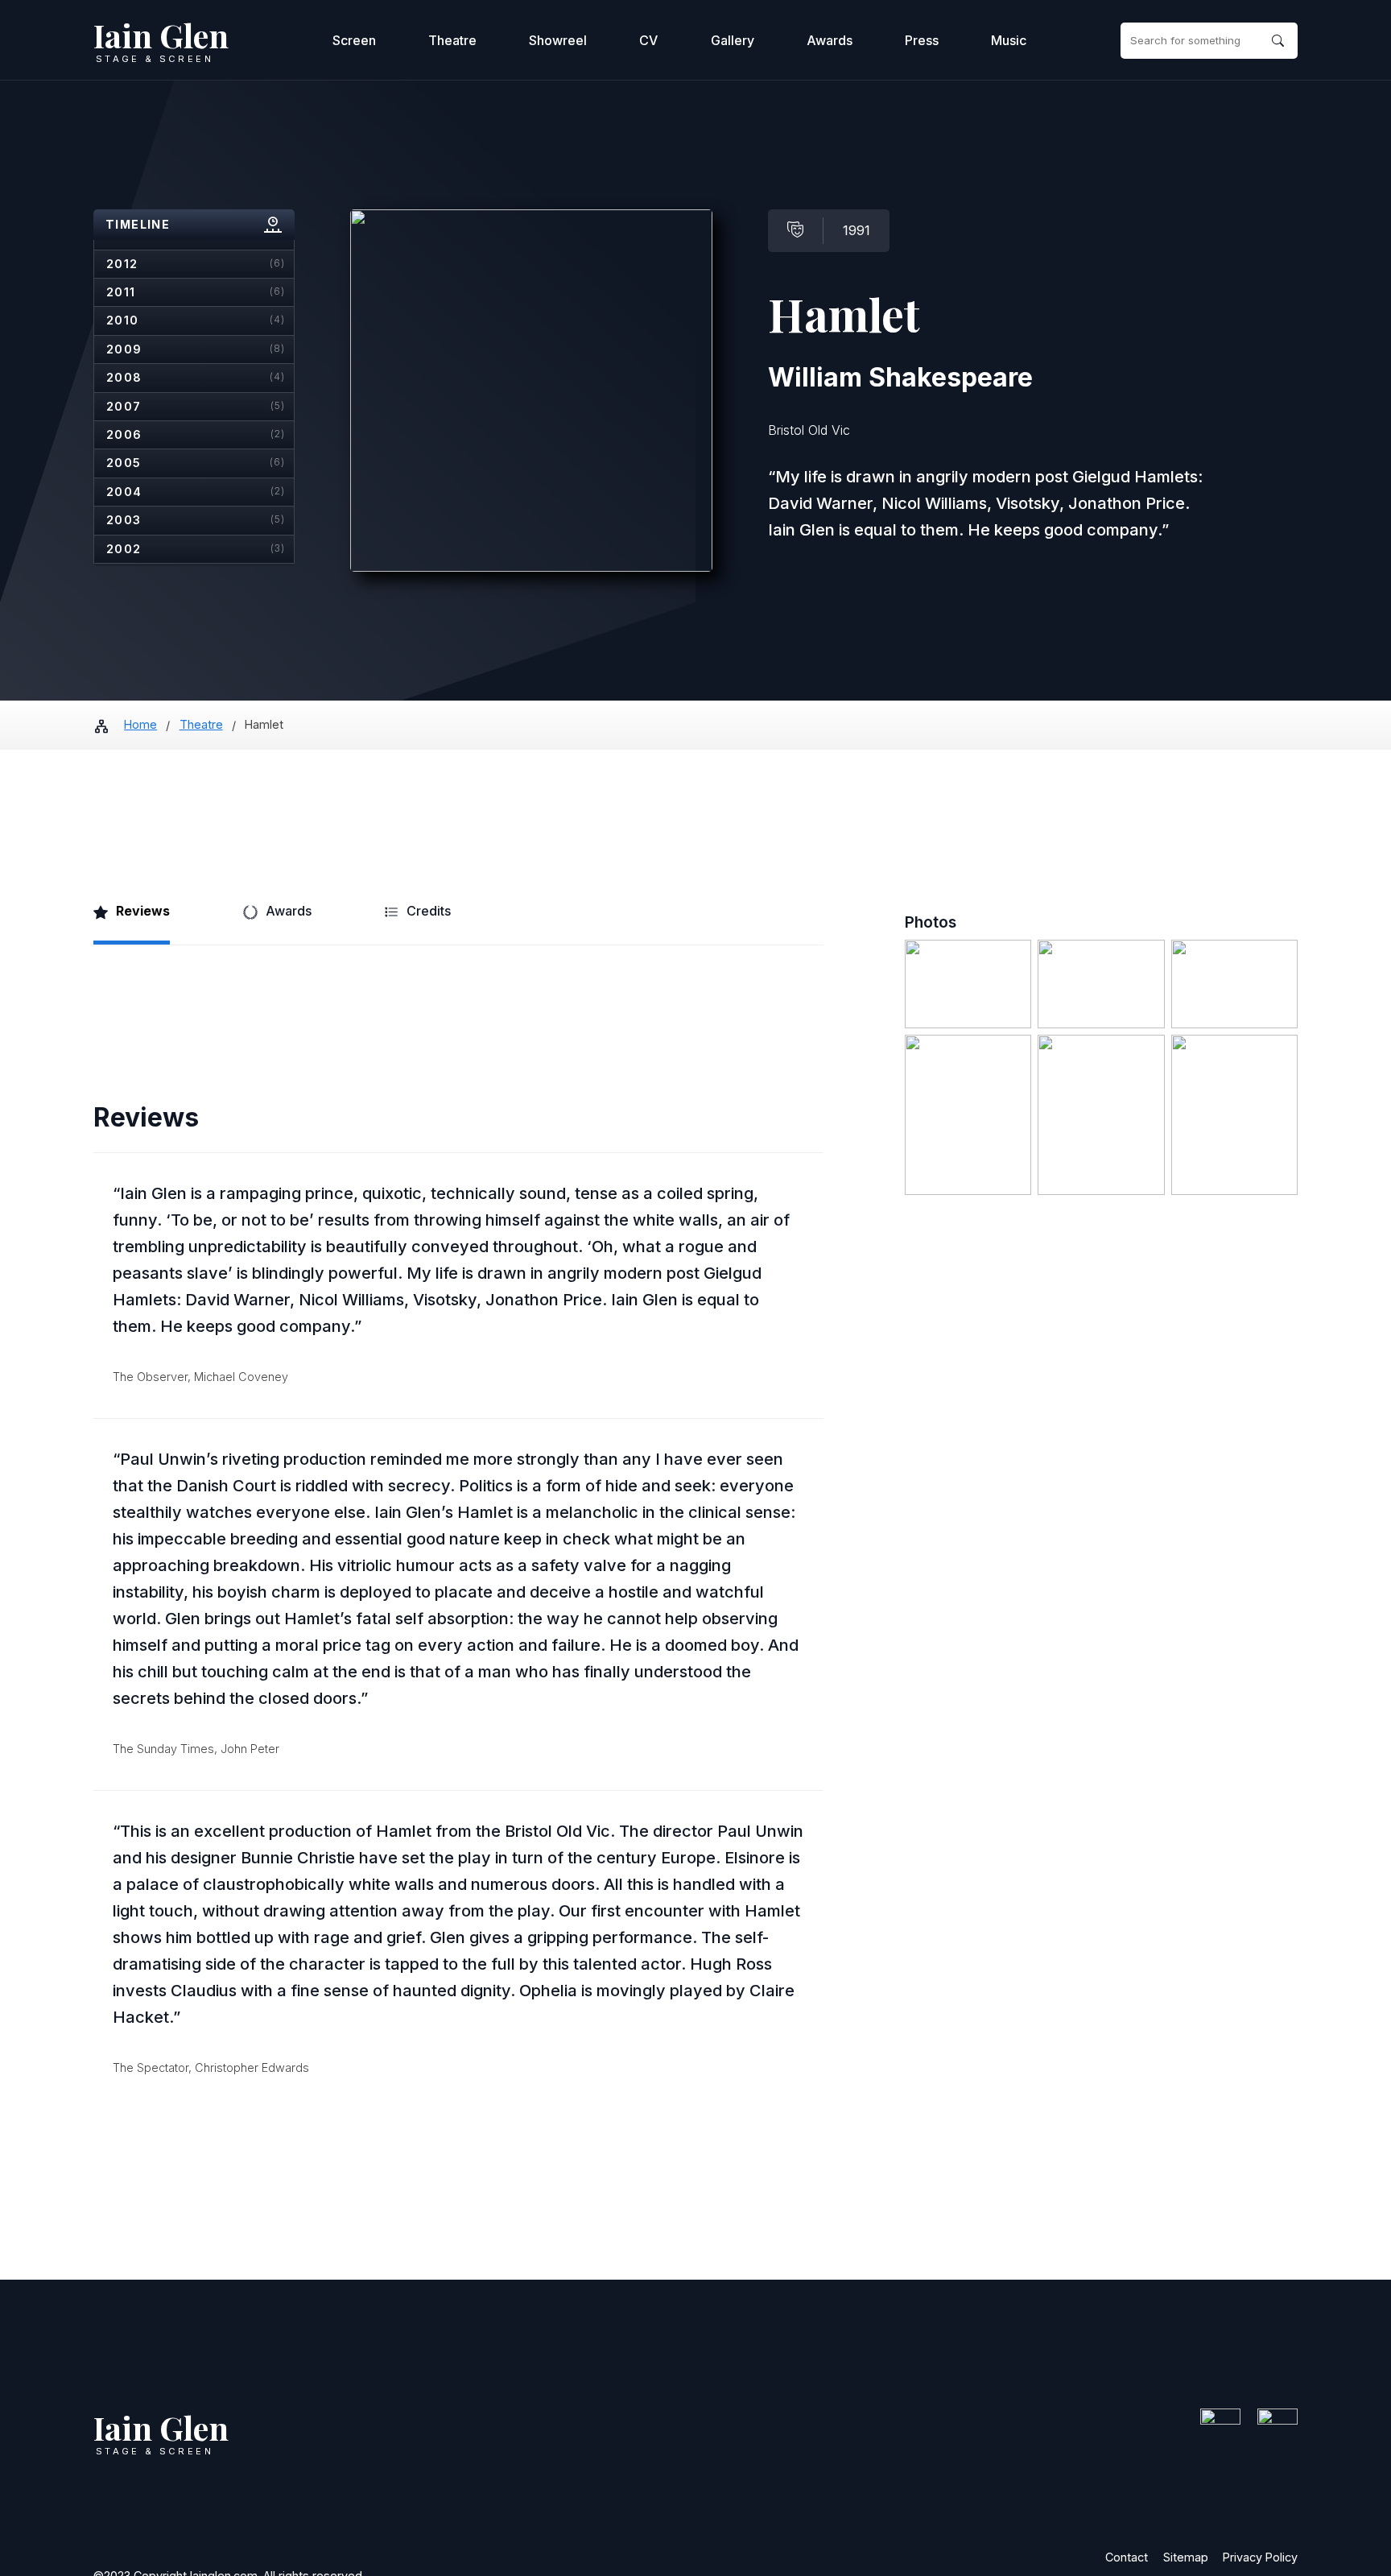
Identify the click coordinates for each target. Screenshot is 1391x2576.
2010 (196, 320)
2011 (196, 292)
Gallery (733, 40)
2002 (196, 549)
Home (140, 724)
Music (1009, 40)
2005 (196, 463)
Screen (354, 40)
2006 (196, 434)
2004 (196, 492)
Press (922, 40)
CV (648, 40)
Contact (1127, 2557)
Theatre (452, 40)
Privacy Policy (1260, 2557)
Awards (830, 40)
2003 (196, 520)
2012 (196, 264)
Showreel (558, 40)
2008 (196, 377)
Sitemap (1186, 2557)
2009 (196, 349)
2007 (196, 406)
